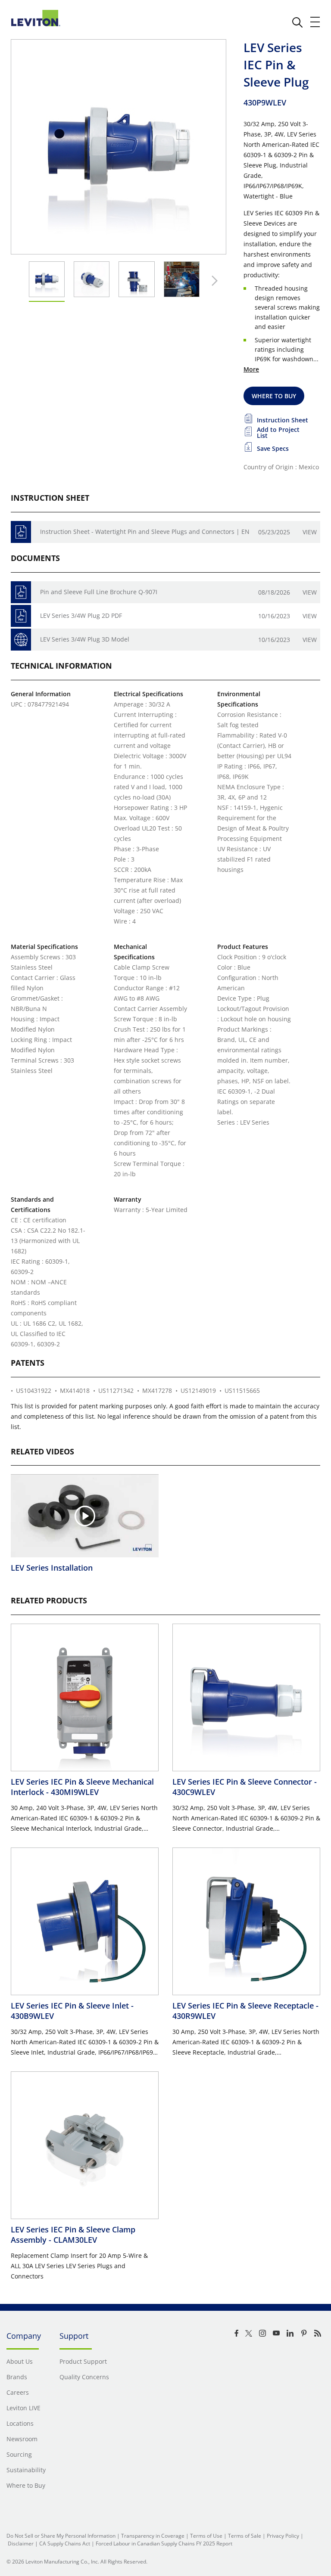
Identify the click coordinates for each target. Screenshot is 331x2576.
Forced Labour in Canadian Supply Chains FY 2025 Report (164, 2543)
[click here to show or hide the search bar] (297, 22)
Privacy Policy (283, 2536)
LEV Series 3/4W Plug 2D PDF (81, 615)
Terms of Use (206, 2536)
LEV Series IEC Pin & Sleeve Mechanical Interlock (82, 1787)
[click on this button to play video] (85, 1516)
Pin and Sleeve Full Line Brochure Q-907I (99, 592)
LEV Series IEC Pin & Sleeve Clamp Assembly (73, 2235)
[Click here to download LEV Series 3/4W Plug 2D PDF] (21, 616)
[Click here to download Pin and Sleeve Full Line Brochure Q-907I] (21, 592)
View (310, 532)
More (251, 369)
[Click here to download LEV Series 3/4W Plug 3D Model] (21, 640)
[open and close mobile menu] (315, 22)
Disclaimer (21, 2543)
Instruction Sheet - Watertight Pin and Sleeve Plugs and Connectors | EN (145, 532)
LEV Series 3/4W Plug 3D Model (85, 639)
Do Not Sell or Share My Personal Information (61, 2536)
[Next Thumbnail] (212, 281)
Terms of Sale (245, 2536)
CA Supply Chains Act (65, 2543)
